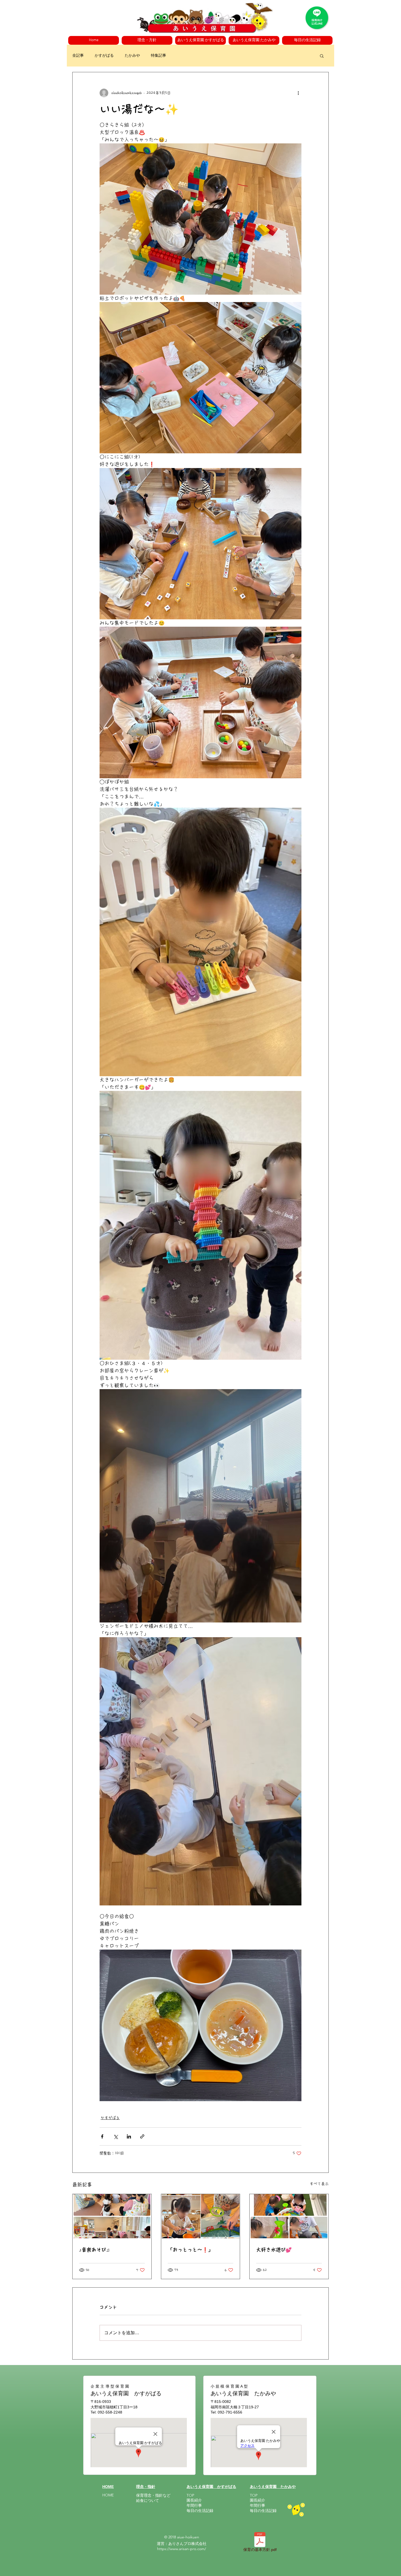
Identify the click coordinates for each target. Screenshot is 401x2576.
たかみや (132, 55)
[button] (147, 40)
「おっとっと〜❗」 (190, 2250)
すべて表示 (319, 2184)
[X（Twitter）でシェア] (116, 2136)
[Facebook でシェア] (102, 2136)
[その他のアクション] (298, 93)
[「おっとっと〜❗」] (201, 2216)
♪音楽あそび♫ (95, 2250)
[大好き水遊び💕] (289, 2216)
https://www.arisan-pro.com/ (182, 2549)
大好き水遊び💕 (274, 2250)
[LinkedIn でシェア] (129, 2136)
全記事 (78, 55)
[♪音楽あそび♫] (112, 2216)
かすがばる (104, 55)
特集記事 (158, 55)
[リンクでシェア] (142, 2136)
